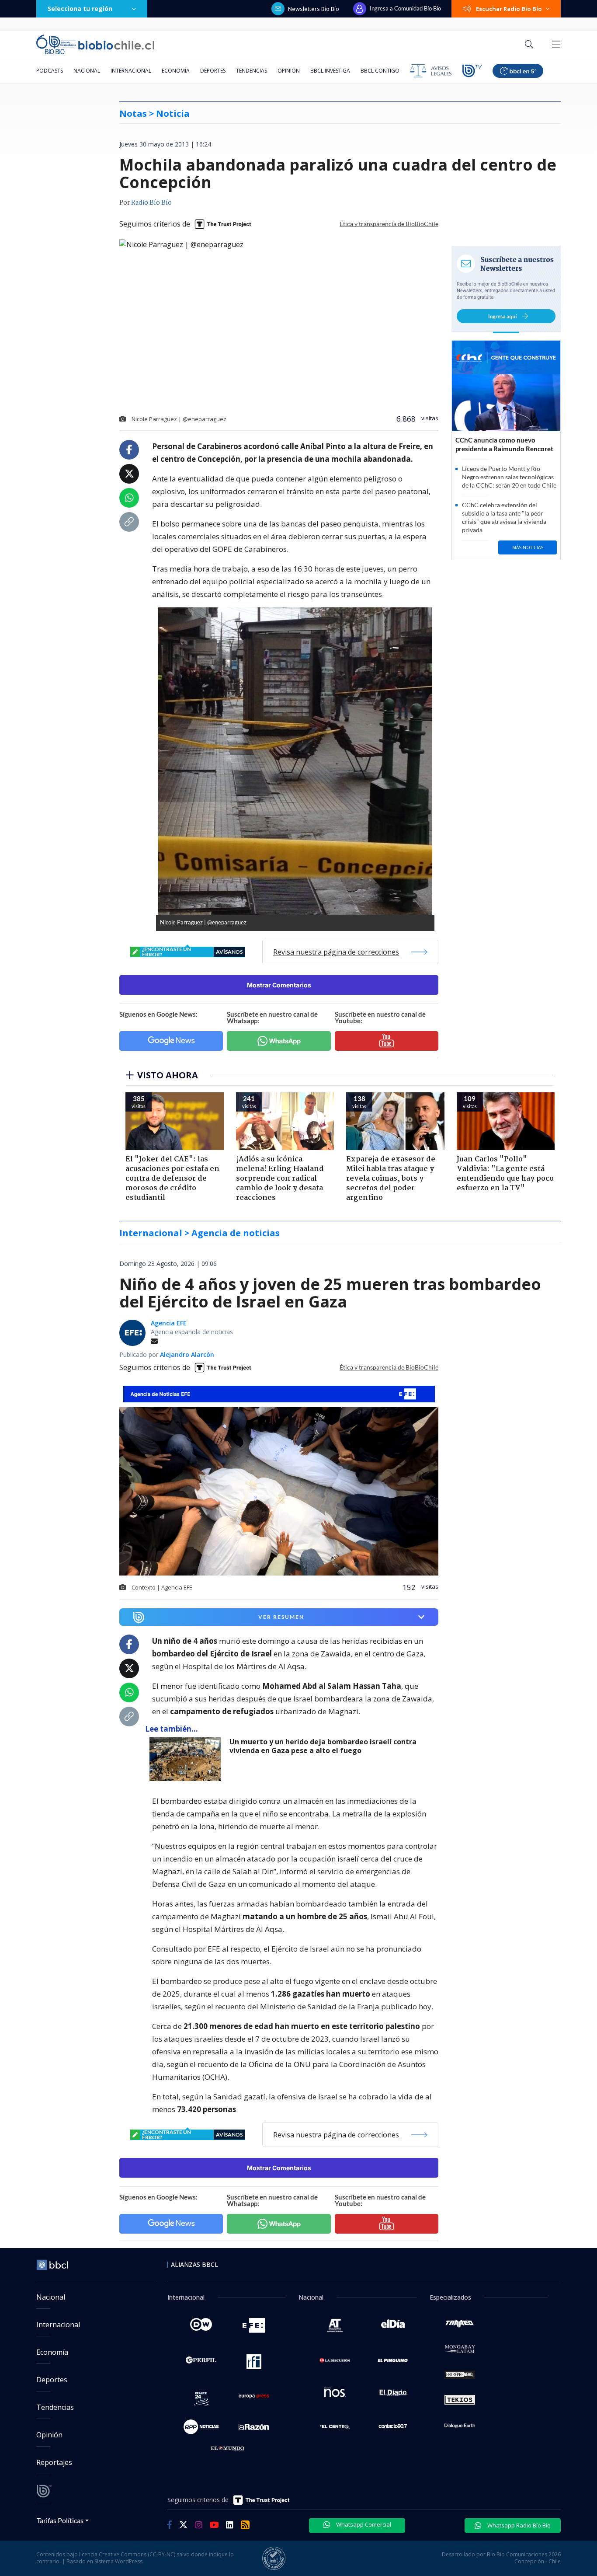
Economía (176, 71)
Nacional (87, 71)
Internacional (131, 71)
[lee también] (187, 1759)
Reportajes (54, 2462)
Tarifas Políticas (60, 2520)
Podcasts (50, 71)
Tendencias (252, 71)
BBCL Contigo (380, 71)
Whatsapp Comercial (363, 2524)
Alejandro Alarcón (187, 1354)
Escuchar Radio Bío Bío (509, 9)
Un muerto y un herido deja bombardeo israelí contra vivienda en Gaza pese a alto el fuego (323, 1746)
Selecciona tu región (80, 9)
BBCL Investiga (330, 71)
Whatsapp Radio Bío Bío (518, 2525)
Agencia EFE (169, 1323)
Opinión (289, 71)
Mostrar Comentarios (279, 985)
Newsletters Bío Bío (314, 9)
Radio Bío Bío (151, 203)
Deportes (213, 71)
